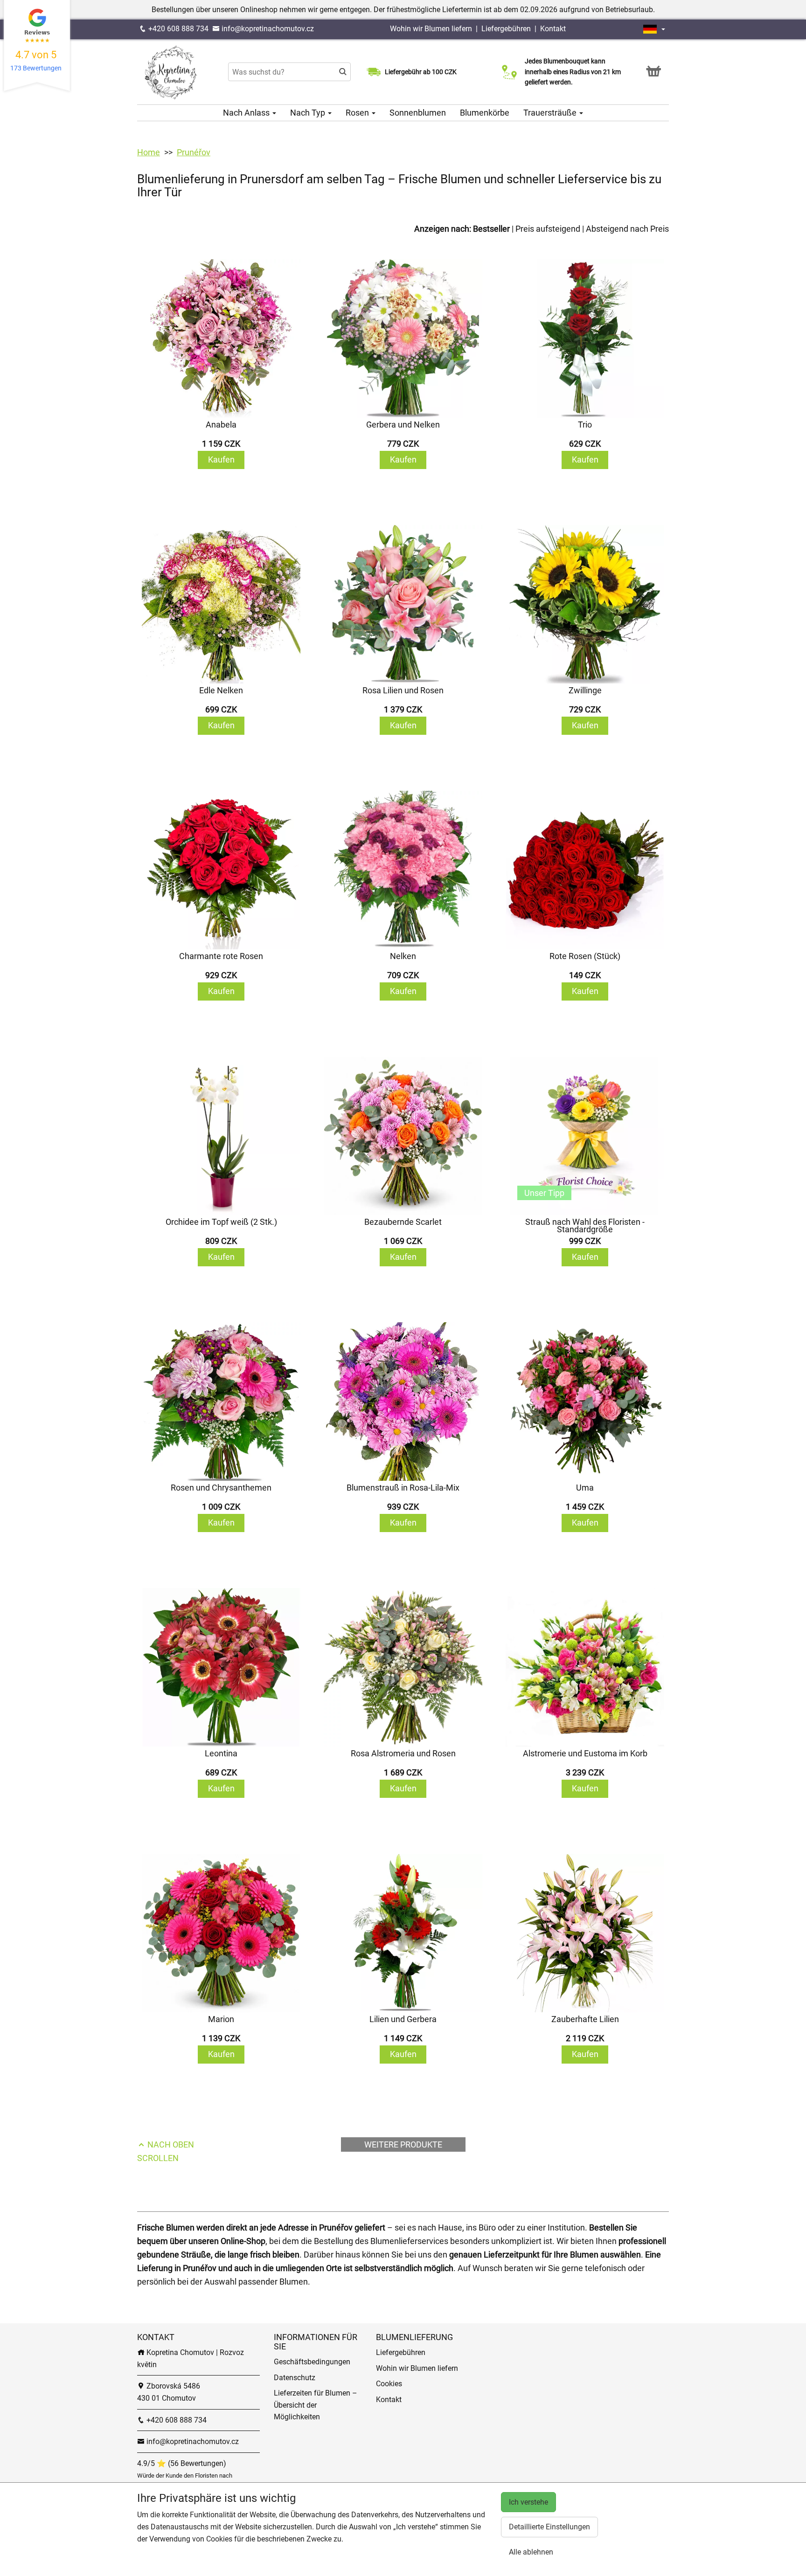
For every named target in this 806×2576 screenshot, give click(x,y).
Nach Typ (309, 113)
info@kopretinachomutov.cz (267, 29)
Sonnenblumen (418, 113)
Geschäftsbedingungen (312, 2362)
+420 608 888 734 (177, 29)
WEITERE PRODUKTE (403, 2144)
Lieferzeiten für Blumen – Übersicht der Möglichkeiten (316, 2405)
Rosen (358, 113)
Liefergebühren (506, 29)
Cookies (389, 2384)
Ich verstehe (528, 2502)
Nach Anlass (247, 113)
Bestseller (491, 229)
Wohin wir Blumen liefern (431, 29)
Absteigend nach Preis (627, 229)
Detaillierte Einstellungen (549, 2527)
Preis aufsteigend (548, 229)
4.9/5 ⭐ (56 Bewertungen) (182, 2463)
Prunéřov (194, 152)
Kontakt (553, 29)
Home (149, 152)
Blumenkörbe (485, 113)
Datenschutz (295, 2378)
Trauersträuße (551, 113)
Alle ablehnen (531, 2552)
